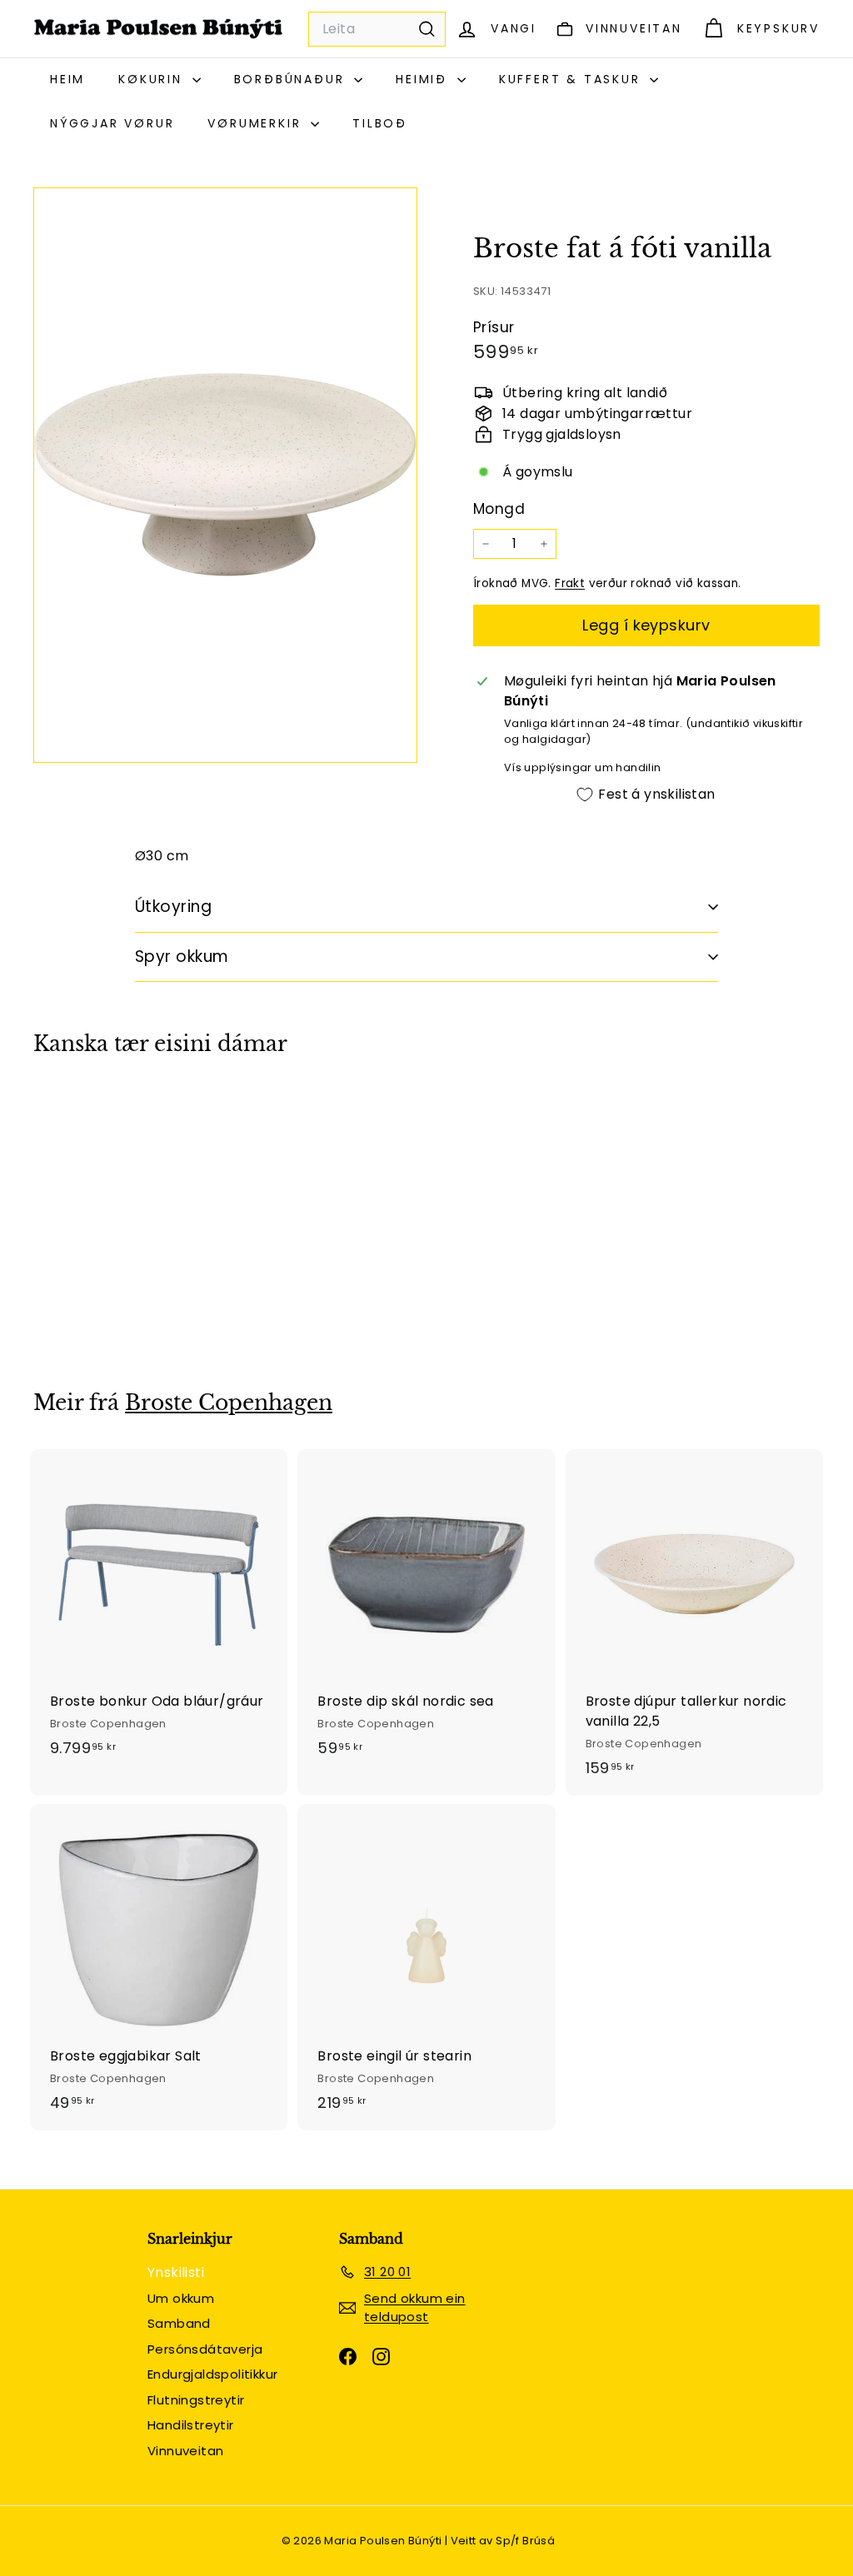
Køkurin (153, 79)
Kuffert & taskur (573, 79)
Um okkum (181, 2298)
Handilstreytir (191, 2425)
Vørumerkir (257, 123)
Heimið (424, 79)
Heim (67, 79)
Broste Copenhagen (229, 1403)
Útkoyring (173, 907)
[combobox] (377, 29)
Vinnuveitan (185, 2451)
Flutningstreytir (196, 2400)
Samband (179, 2323)
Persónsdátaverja (205, 2349)
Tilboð (380, 123)
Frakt (570, 583)
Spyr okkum (182, 957)
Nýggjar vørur (112, 123)
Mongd (499, 509)
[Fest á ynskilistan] (144, 1171)
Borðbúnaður (292, 79)
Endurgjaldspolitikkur (212, 2374)
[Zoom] (225, 475)
